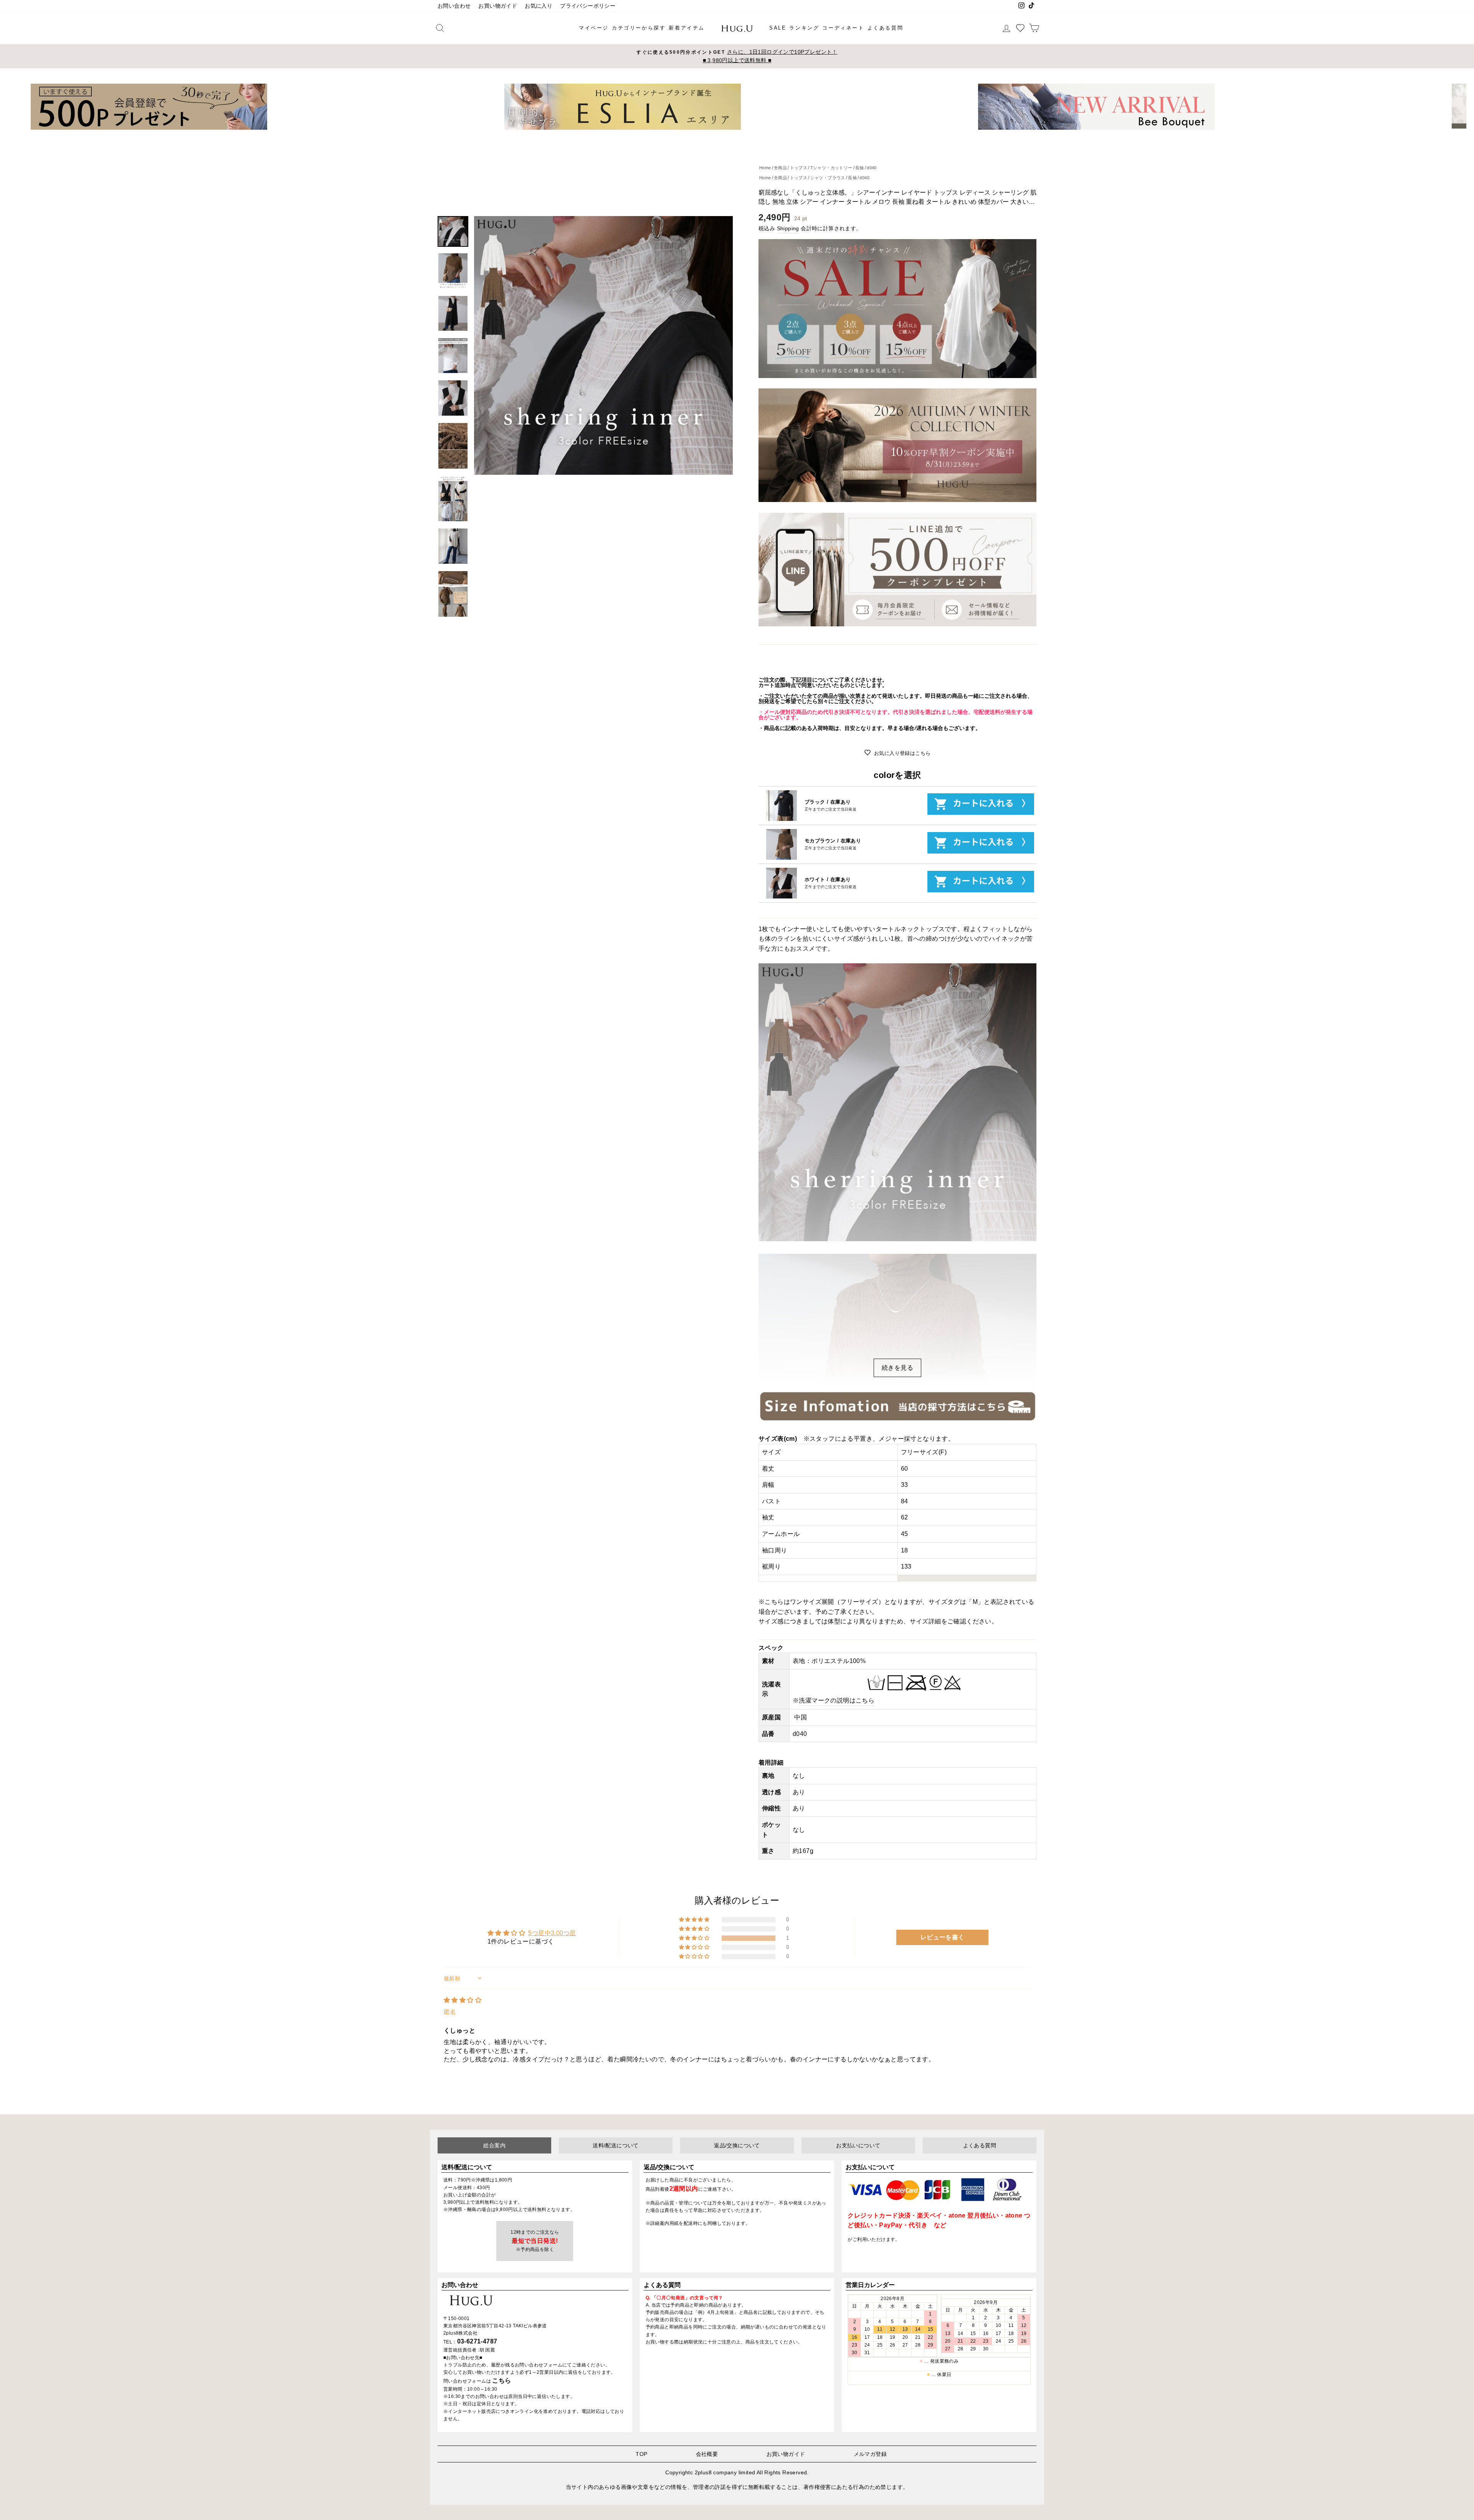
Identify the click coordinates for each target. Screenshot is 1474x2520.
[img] (463, 2000)
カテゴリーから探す (639, 28)
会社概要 (707, 2454)
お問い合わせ (454, 6)
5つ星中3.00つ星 (552, 1933)
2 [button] (728, 135)
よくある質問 (886, 28)
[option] (737, 56)
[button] (695, 1938)
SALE (778, 28)
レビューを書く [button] (943, 1937)
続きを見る (897, 1368)
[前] (18, 107)
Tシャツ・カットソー (831, 168)
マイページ (594, 28)
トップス (799, 168)
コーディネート (843, 28)
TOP (641, 2454)
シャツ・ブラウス (828, 178)
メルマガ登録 (870, 2454)
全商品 (780, 168)
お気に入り (539, 6)
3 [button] (734, 135)
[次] (1456, 107)
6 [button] (753, 135)
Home (765, 168)
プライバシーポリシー (588, 6)
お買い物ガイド (498, 6)
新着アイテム (687, 28)
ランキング (804, 28)
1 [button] (722, 135)
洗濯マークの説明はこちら (837, 1700)
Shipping (788, 229)
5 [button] (747, 135)
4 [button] (740, 135)
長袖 (860, 168)
